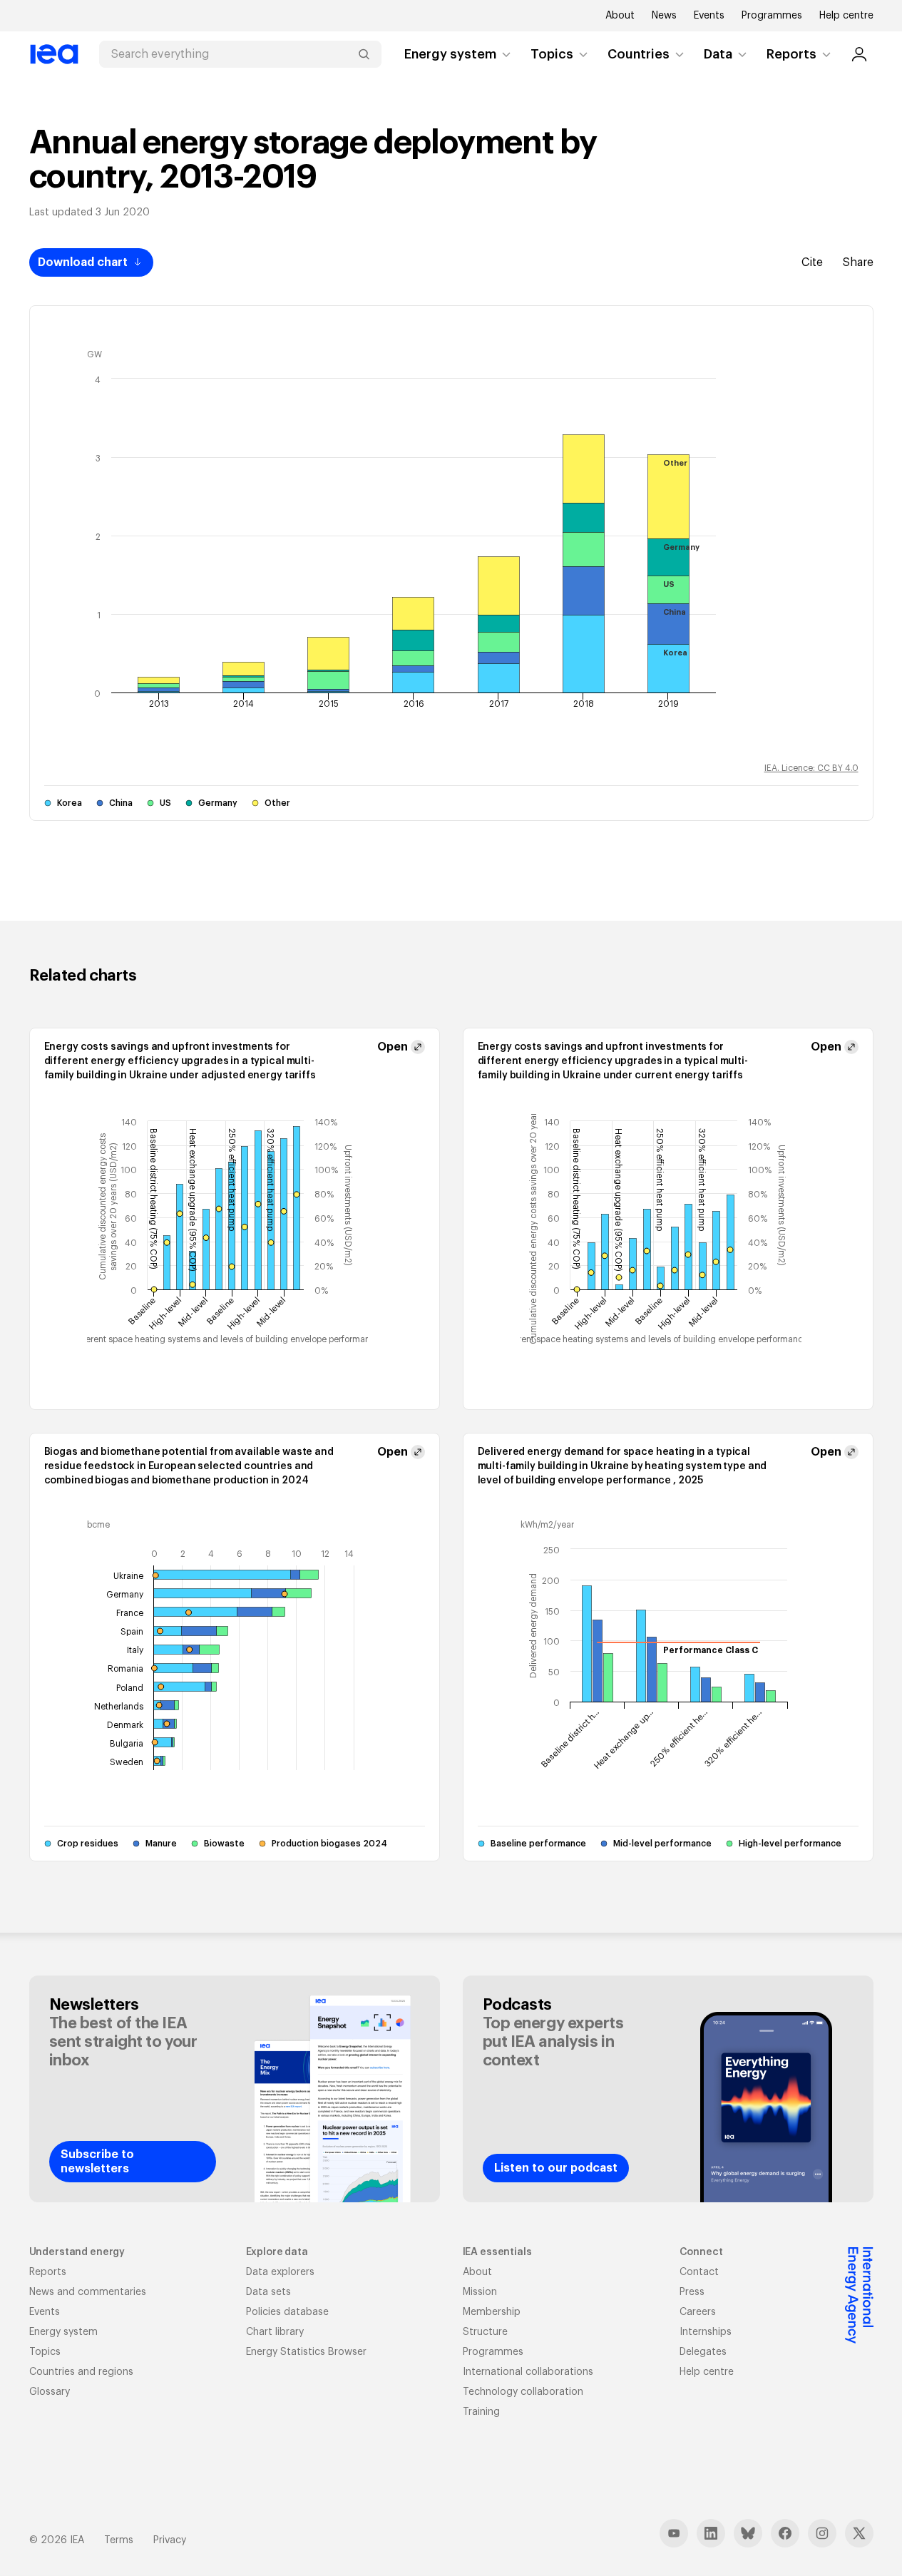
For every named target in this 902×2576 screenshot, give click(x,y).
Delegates (703, 2352)
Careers (698, 2312)
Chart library (275, 2332)
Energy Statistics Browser (306, 2352)
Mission (480, 2292)
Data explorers (280, 2272)
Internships (706, 2332)
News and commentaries (88, 2292)
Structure (485, 2332)
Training (481, 2412)
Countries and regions (81, 2372)
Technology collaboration (523, 2392)
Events (709, 16)
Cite (812, 262)
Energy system (450, 54)
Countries (639, 54)
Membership (492, 2312)
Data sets (268, 2292)
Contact (699, 2272)
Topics (552, 54)
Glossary (50, 2392)
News (664, 16)
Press (692, 2292)
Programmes (772, 16)
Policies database (287, 2312)
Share (858, 262)
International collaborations (528, 2372)
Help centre (846, 16)
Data (718, 54)
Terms (119, 2540)
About (620, 16)
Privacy (170, 2540)
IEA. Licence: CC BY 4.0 (811, 768)
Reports (791, 54)
